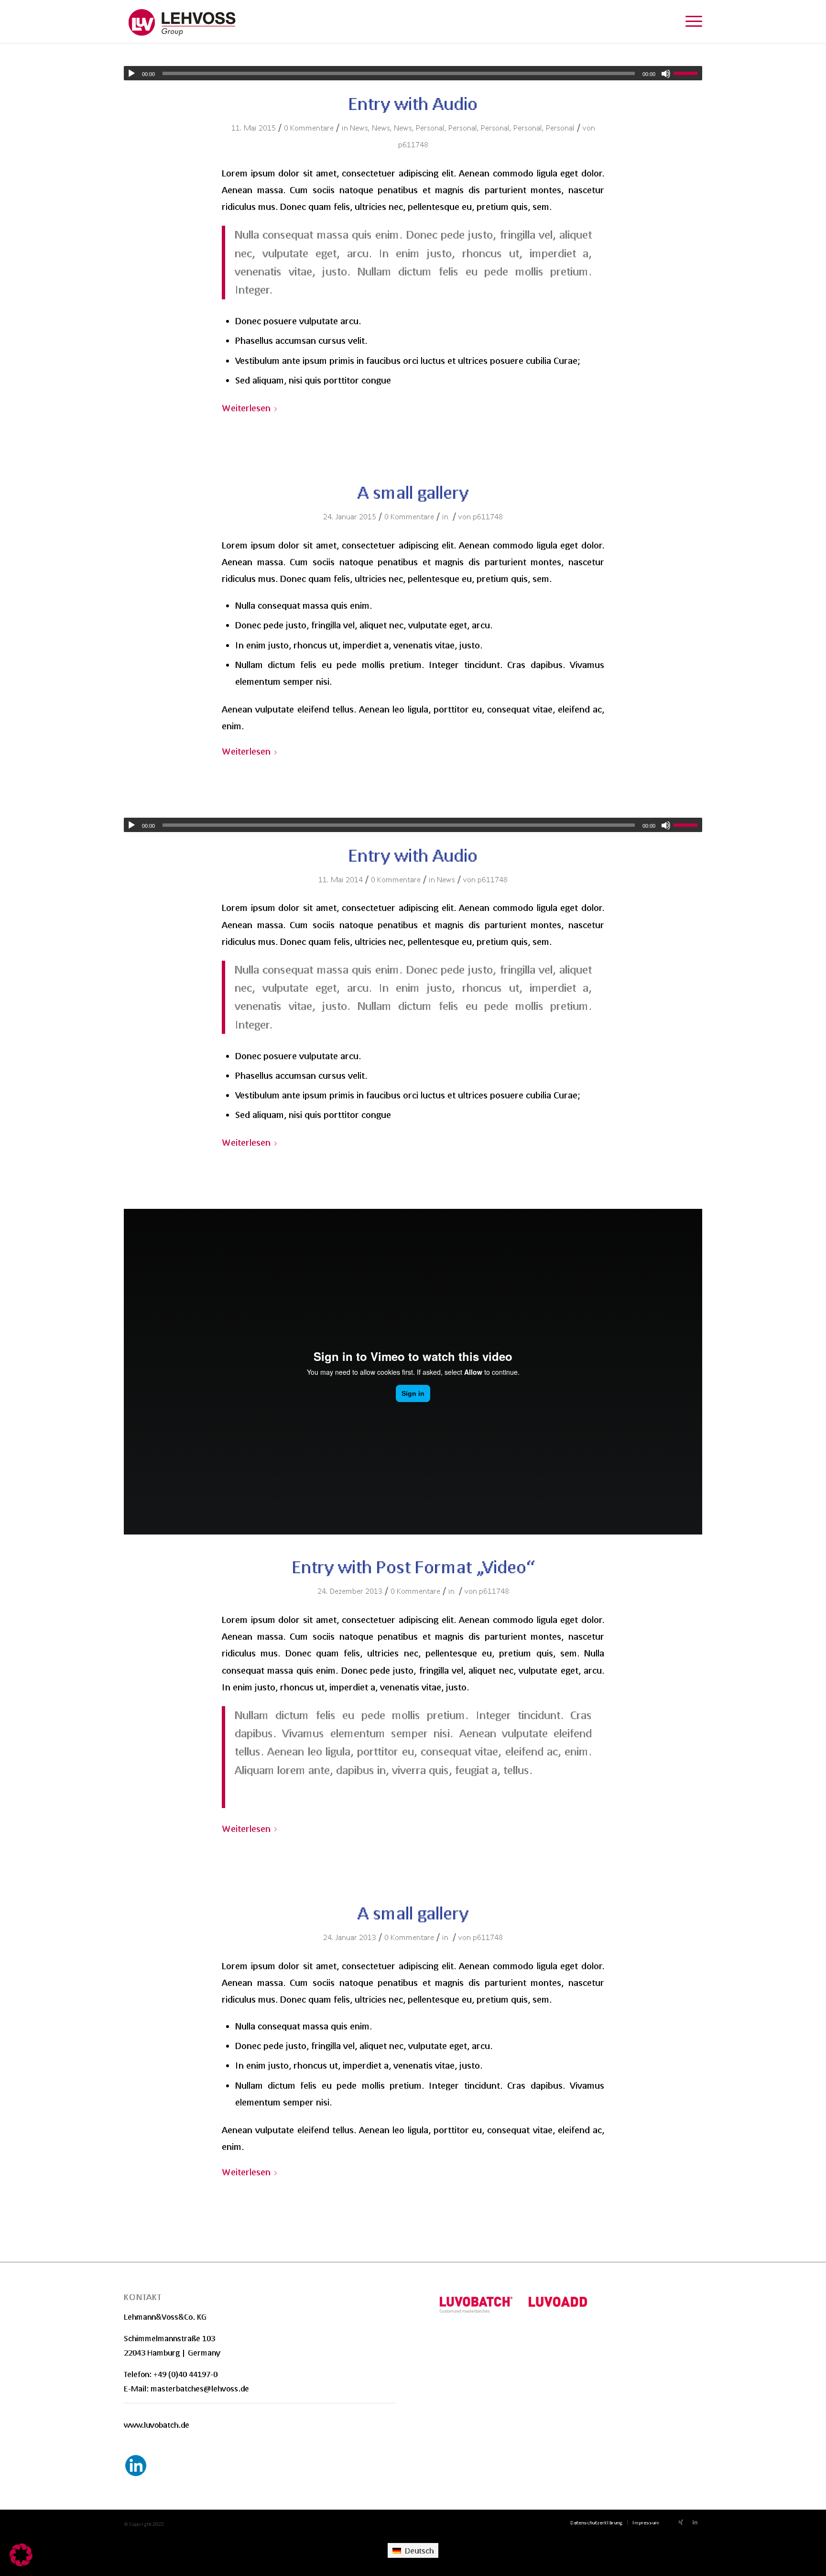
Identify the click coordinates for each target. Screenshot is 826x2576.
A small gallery (413, 492)
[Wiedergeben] (131, 74)
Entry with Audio (413, 104)
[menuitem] (596, 2522)
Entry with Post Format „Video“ (413, 1567)
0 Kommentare (309, 127)
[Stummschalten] (666, 74)
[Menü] (691, 22)
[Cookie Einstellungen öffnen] (21, 2563)
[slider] (688, 73)
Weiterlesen (246, 408)
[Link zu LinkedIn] (695, 2522)
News (359, 127)
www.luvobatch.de (157, 2425)
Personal (430, 127)
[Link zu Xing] (681, 2522)
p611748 (413, 144)
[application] (413, 73)
